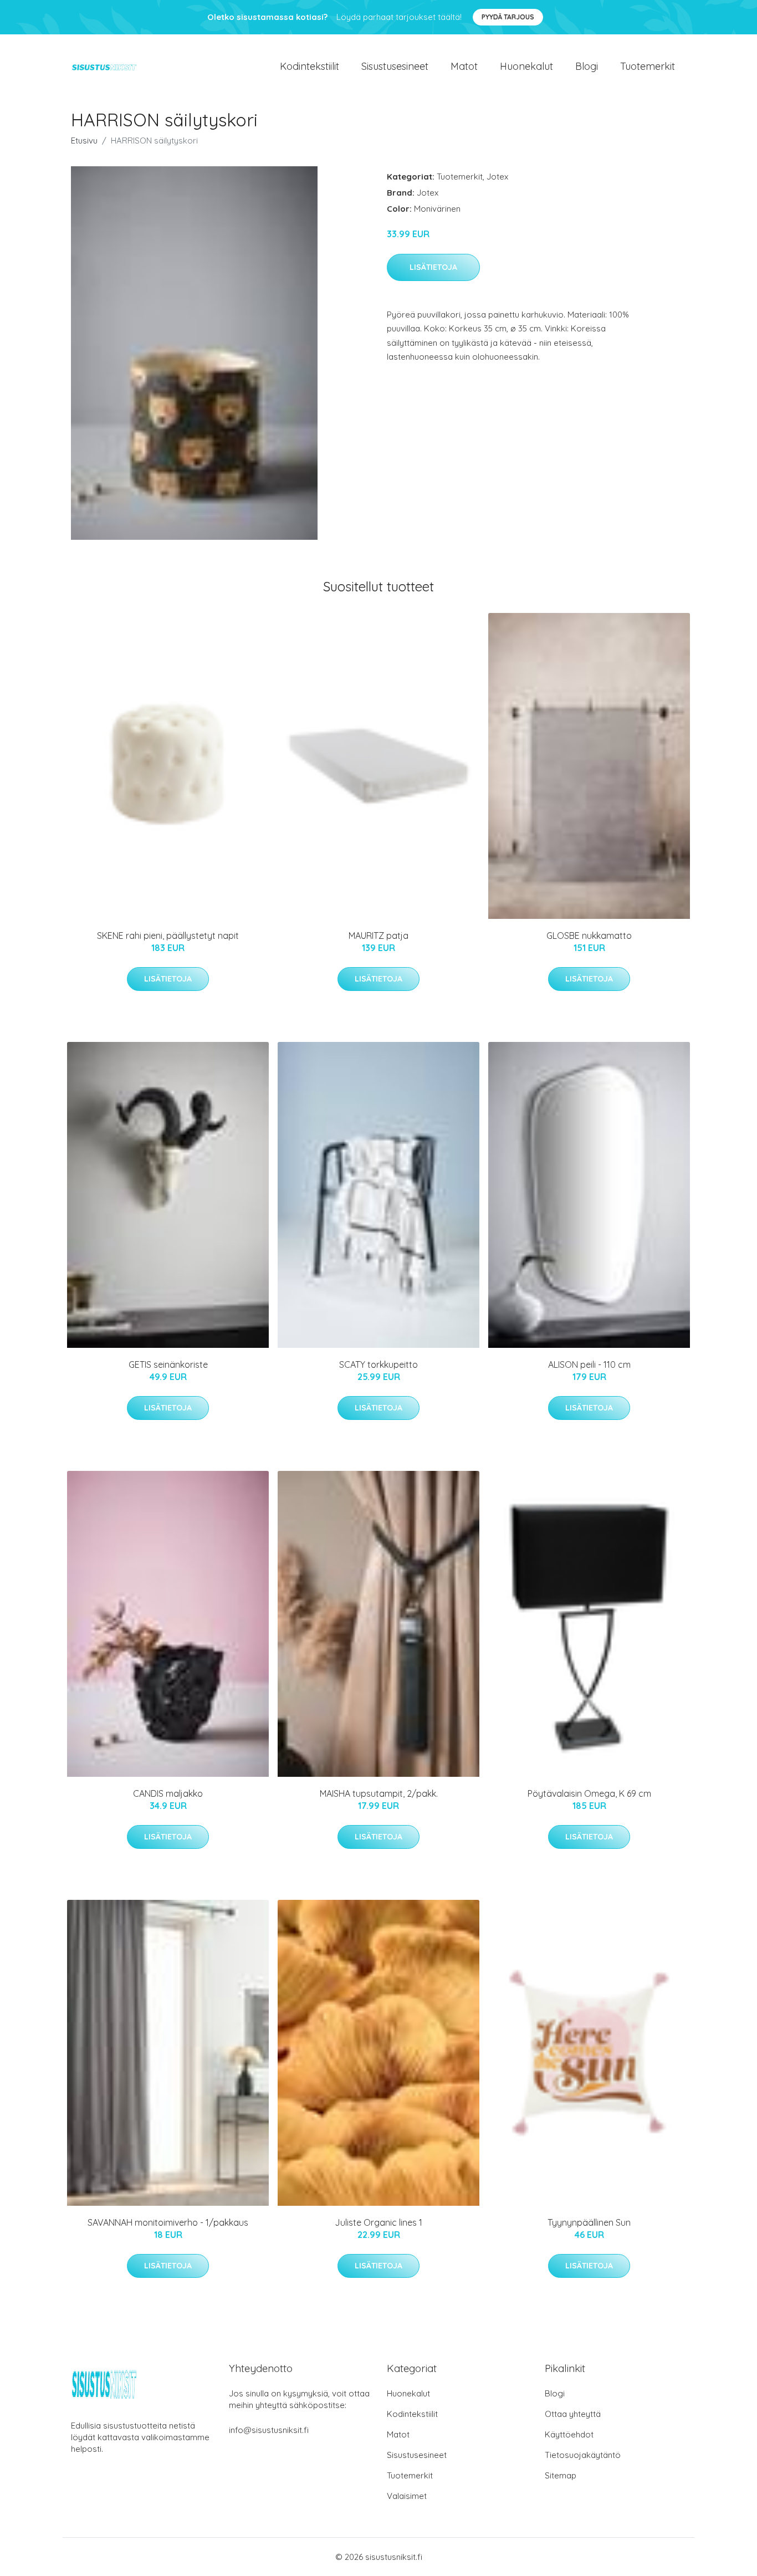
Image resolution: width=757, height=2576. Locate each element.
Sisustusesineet (395, 66)
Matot (464, 66)
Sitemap (561, 2475)
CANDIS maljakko (168, 1793)
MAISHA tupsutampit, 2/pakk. (379, 1793)
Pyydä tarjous (508, 17)
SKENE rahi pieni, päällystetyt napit (168, 936)
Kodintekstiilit (310, 66)
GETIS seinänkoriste (168, 1364)
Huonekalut (526, 66)
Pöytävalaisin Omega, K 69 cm (589, 1793)
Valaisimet (407, 2496)
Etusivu (84, 140)
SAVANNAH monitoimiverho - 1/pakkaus (168, 2222)
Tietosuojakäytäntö (583, 2455)
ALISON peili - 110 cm (589, 1364)
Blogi (587, 66)
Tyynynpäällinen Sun (589, 2222)
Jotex (497, 177)
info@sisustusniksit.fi (269, 2430)
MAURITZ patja (378, 936)
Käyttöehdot (569, 2434)
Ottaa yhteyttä (573, 2414)
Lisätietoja (433, 267)
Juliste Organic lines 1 (378, 2222)
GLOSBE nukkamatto (589, 936)
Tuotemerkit (648, 66)
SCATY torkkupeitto (378, 1364)
